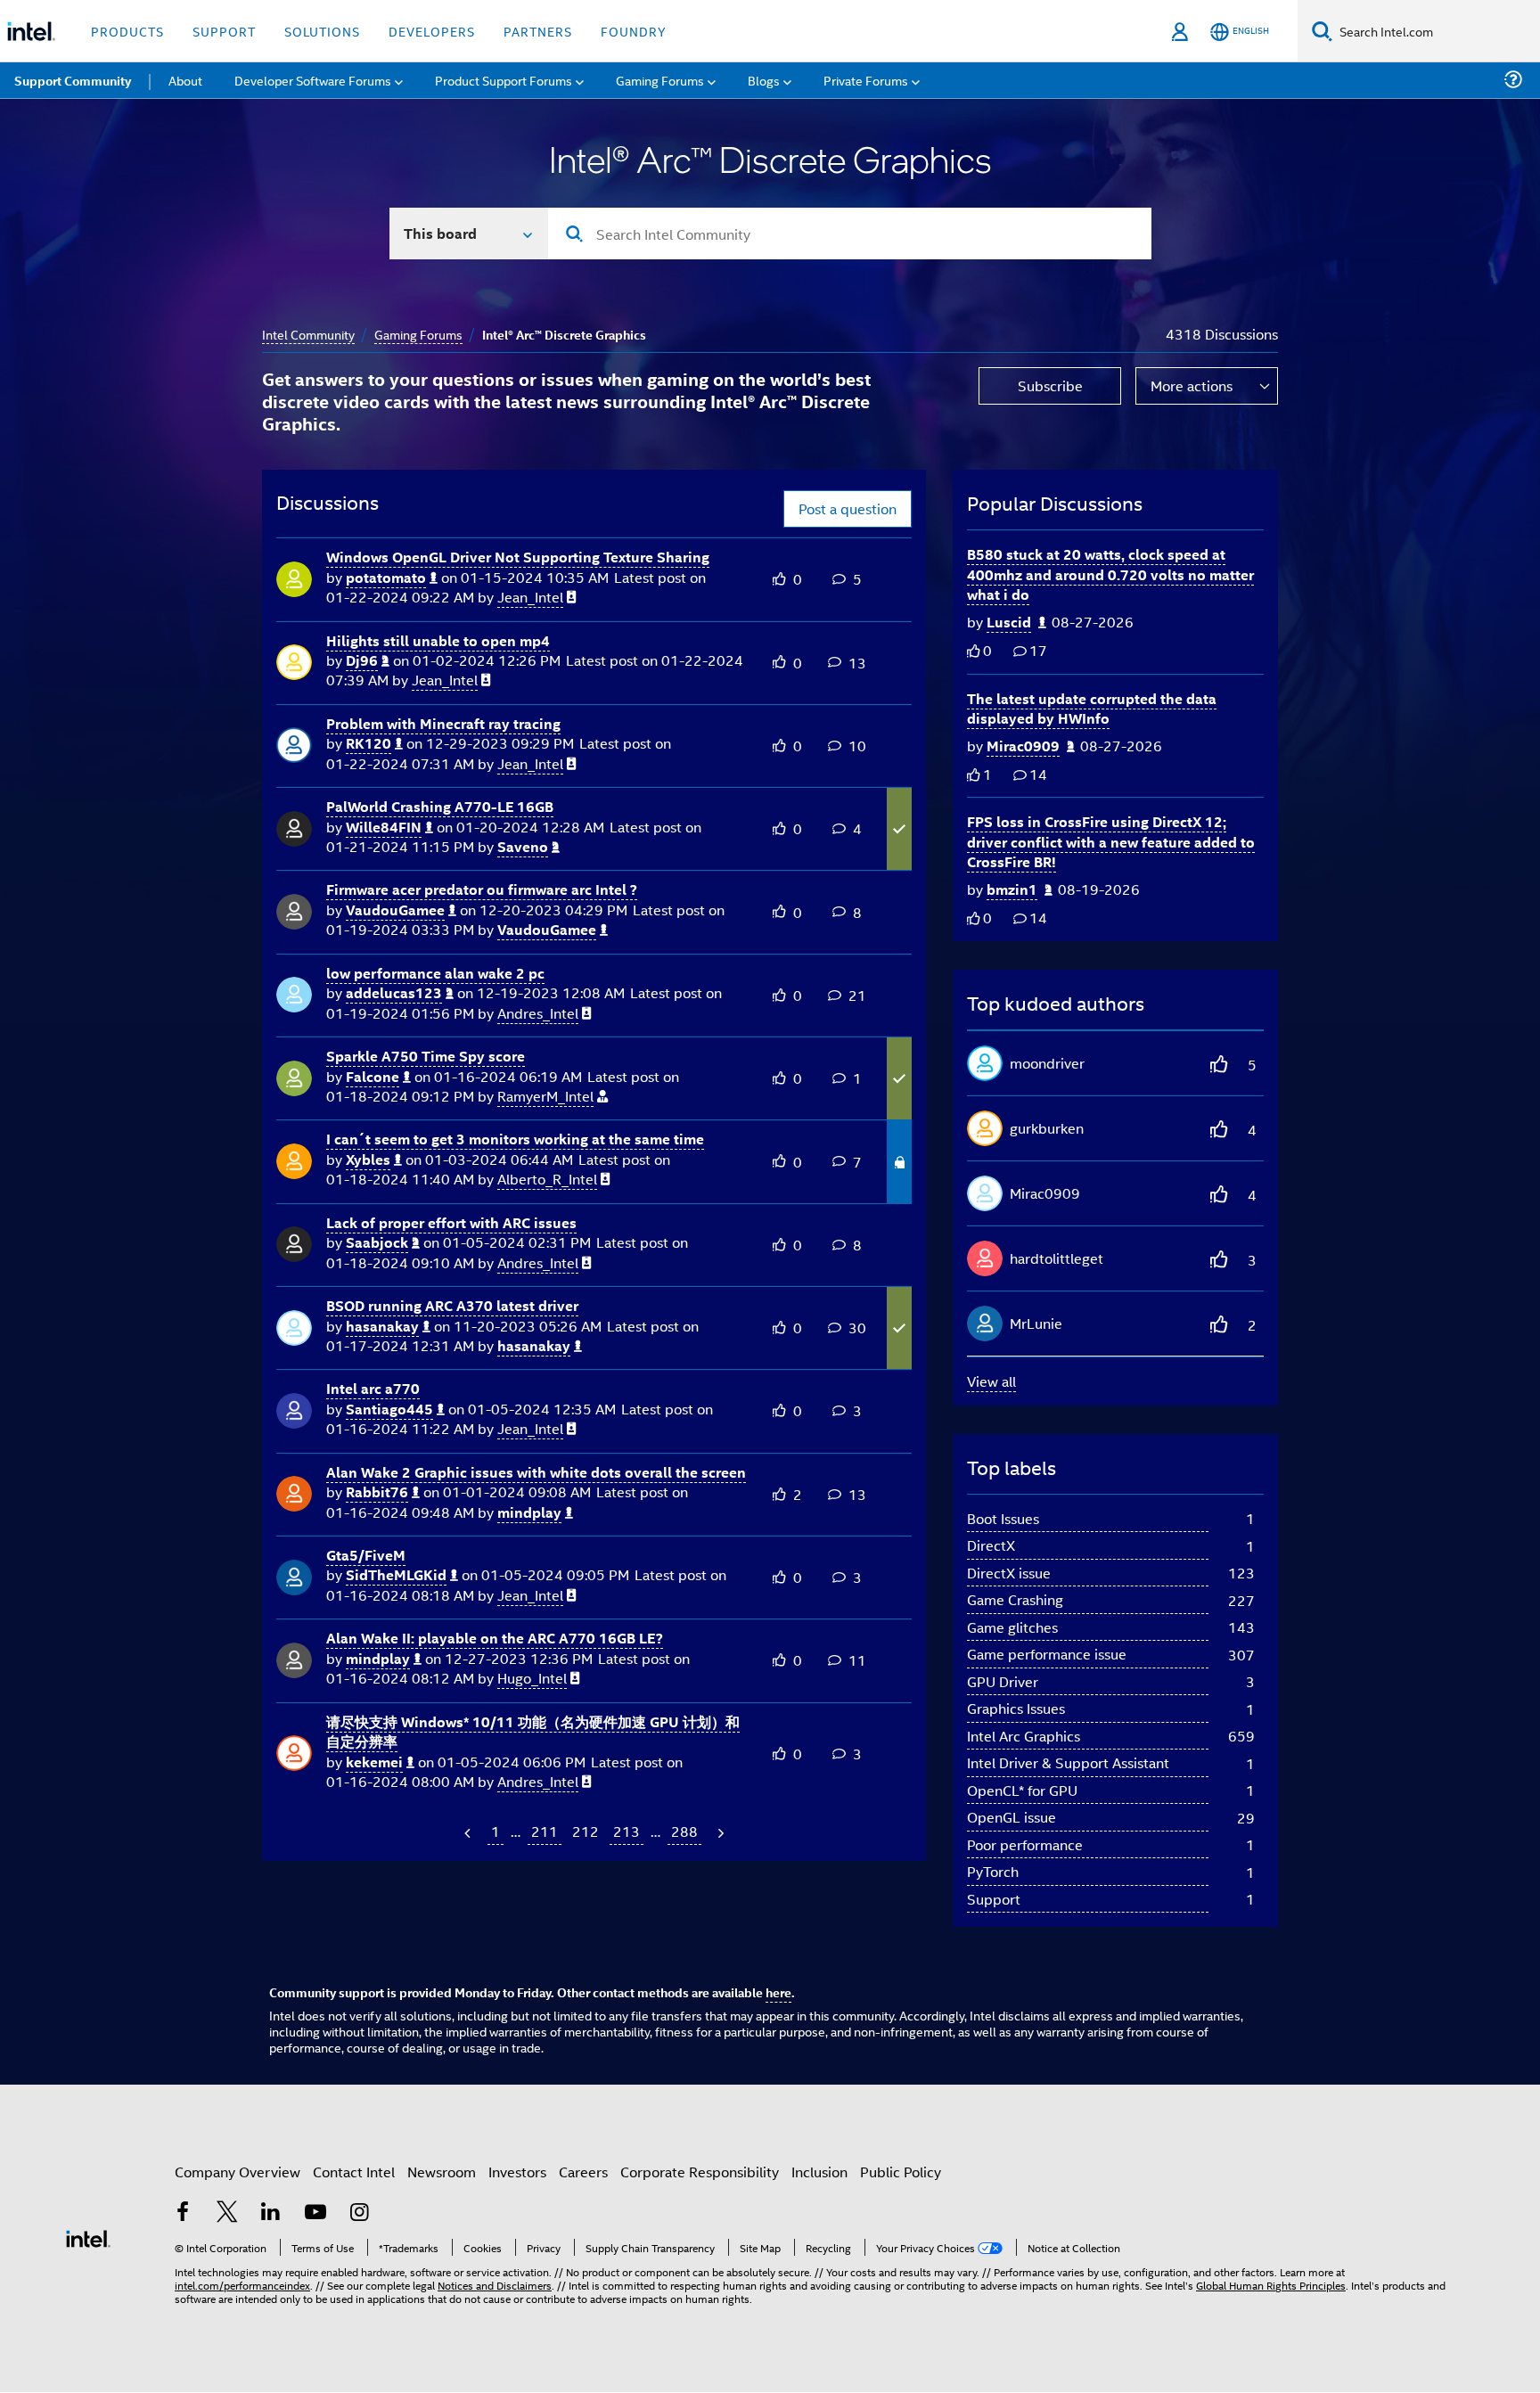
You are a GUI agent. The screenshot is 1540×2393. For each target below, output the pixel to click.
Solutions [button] (322, 31)
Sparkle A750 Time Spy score (426, 1056)
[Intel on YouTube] (315, 2213)
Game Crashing (1015, 1599)
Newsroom (442, 2172)
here (778, 1992)
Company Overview (238, 2172)
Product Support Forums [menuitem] (504, 80)
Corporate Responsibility (700, 2172)
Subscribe (1050, 385)
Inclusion (819, 2172)
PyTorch (993, 1871)
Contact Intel (354, 2172)
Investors (517, 2172)
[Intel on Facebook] (183, 2213)
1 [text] (987, 774)
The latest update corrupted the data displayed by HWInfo (1092, 709)
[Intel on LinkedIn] (271, 2213)
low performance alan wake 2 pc (435, 973)
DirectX (991, 1545)
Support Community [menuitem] (73, 80)
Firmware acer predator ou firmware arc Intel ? (482, 889)
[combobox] (850, 234)
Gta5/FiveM (366, 1555)
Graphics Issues (1016, 1708)
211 (545, 1831)
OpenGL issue (1012, 1817)
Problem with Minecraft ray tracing (443, 723)
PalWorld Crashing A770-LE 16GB (440, 806)
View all (991, 1381)
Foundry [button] (634, 31)
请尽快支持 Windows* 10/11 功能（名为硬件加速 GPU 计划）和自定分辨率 (533, 1732)
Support (994, 1899)
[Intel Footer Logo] (88, 2237)
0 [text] (987, 650)
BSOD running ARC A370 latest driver (452, 1305)
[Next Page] (719, 1833)
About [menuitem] (185, 80)
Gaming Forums (418, 334)
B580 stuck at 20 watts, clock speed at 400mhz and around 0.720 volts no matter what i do (1110, 574)
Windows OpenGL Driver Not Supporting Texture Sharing (518, 557)
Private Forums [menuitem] (866, 80)
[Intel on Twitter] (227, 2213)
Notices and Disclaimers (495, 2285)
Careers (583, 2172)
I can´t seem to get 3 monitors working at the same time (515, 1139)
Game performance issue (1047, 1654)
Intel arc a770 (373, 1388)
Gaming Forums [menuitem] (660, 80)
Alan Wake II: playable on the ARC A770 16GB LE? (495, 1638)
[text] (974, 651)
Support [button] (224, 31)
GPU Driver (1003, 1681)
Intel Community (308, 334)
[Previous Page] (469, 1833)
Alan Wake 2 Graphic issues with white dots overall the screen (536, 1472)
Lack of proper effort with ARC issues (451, 1222)
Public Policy (901, 2172)
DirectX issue (1009, 1573)
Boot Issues (1003, 1518)
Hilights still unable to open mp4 (438, 640)
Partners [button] (538, 31)
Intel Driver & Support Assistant (1068, 1762)
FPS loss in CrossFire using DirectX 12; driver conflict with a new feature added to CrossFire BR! (1111, 841)
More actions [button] (1192, 385)
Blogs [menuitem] (764, 80)
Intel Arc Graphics (1024, 1736)
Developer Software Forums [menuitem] (313, 80)
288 (684, 1831)
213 (627, 1831)
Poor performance (1025, 1844)
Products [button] (127, 31)
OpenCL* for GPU (1022, 1790)
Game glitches (1012, 1627)
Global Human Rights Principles (1271, 2285)
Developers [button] (432, 31)
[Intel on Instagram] (359, 2213)
